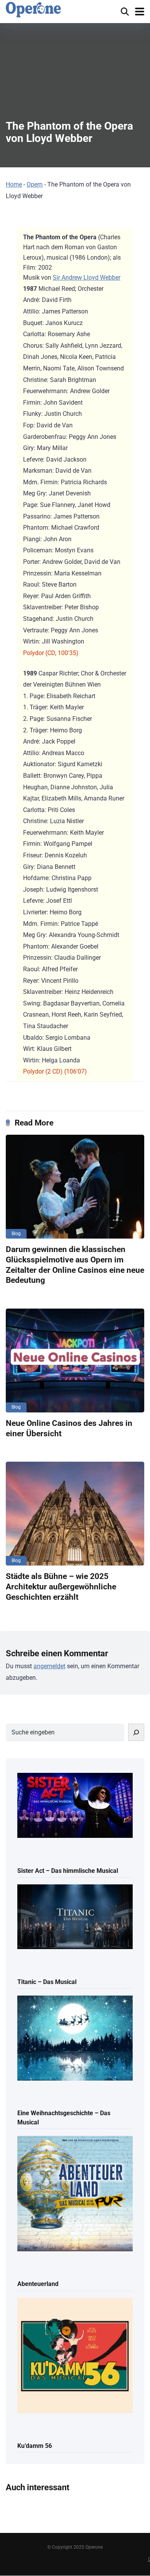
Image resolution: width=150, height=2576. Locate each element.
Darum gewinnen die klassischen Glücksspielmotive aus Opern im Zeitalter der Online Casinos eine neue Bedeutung (75, 1265)
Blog (16, 1234)
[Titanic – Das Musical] (75, 1917)
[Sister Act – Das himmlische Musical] (75, 1806)
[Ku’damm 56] (75, 2356)
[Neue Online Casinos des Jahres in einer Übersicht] (75, 1361)
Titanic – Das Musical (47, 1982)
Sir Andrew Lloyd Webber (87, 278)
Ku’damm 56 (35, 2446)
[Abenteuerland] (75, 2194)
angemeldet (49, 1666)
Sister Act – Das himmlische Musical (68, 1871)
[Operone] (33, 10)
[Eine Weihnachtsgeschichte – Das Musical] (75, 2039)
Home (14, 184)
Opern (35, 184)
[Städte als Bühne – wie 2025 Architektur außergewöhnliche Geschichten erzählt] (75, 1514)
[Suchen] (136, 1732)
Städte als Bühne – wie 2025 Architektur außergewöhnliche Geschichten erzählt (61, 1586)
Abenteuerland (38, 2284)
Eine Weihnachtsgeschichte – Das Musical (64, 2117)
